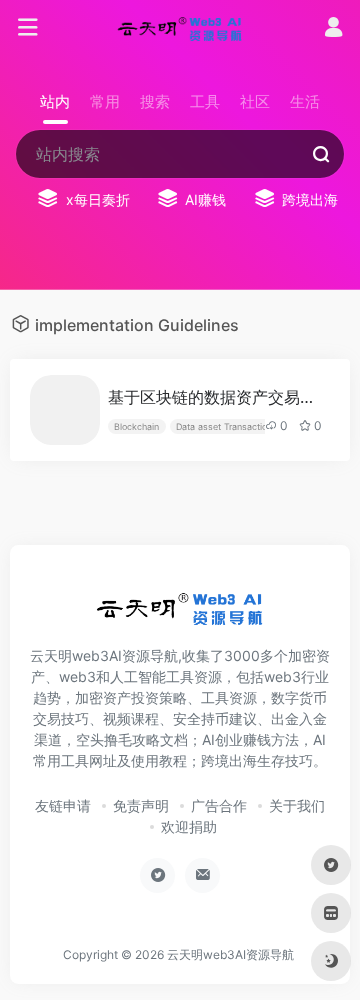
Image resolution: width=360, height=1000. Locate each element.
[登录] (333, 29)
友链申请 (63, 805)
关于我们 (297, 805)
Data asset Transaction (224, 426)
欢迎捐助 (189, 826)
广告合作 (219, 805)
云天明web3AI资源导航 (230, 954)
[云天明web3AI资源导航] (180, 28)
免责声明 (141, 805)
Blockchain (136, 426)
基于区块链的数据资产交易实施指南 (217, 397)
